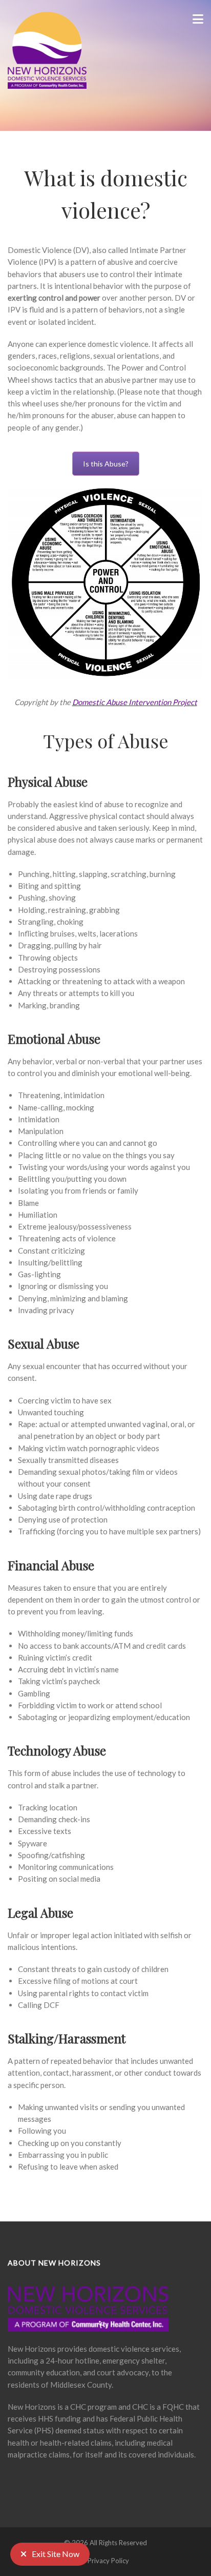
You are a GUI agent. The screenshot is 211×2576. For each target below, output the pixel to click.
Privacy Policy (108, 2561)
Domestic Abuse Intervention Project (135, 702)
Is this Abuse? (106, 464)
